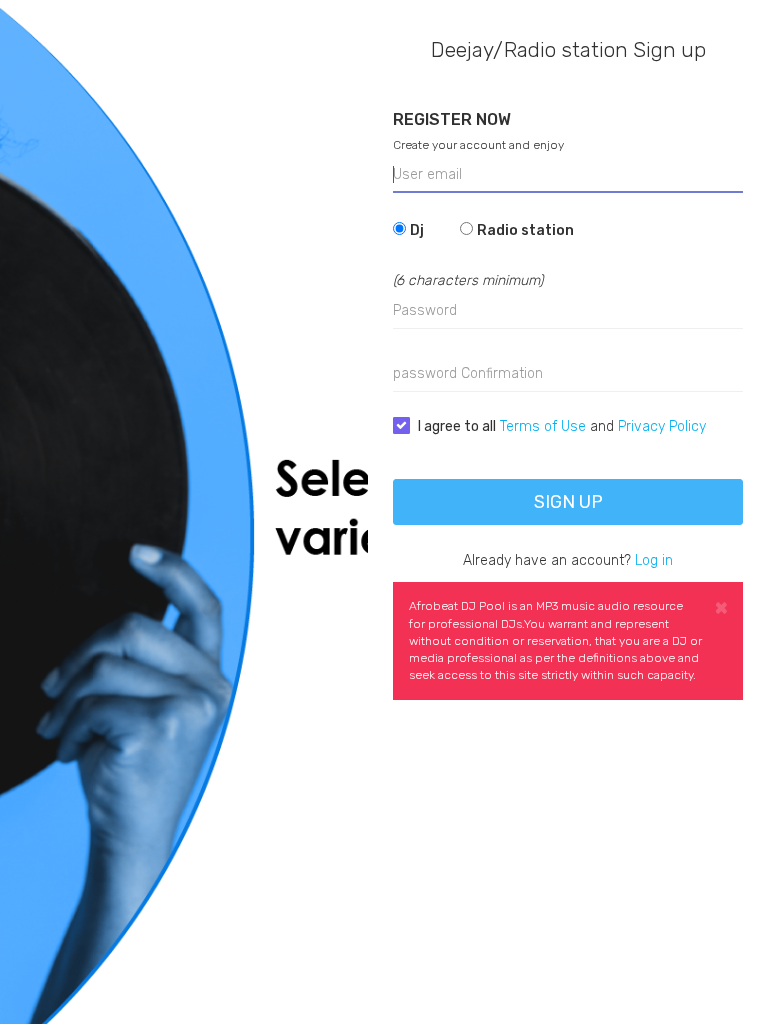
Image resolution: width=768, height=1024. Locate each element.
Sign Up (568, 502)
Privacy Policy (662, 426)
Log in (654, 560)
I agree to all (457, 426)
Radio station (525, 230)
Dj (417, 230)
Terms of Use (543, 426)
